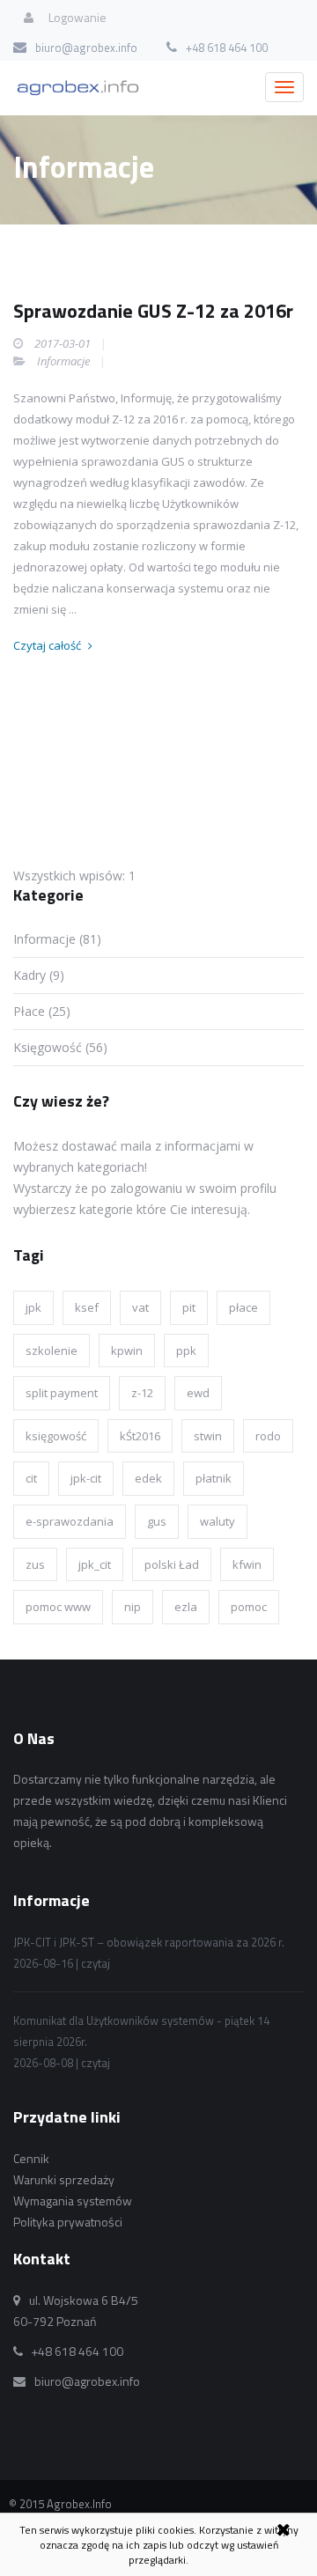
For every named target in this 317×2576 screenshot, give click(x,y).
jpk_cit (95, 1564)
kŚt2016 (140, 1436)
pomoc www (58, 1607)
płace (243, 1307)
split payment (62, 1393)
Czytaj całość (48, 645)
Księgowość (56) (60, 1047)
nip (133, 1607)
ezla (186, 1607)
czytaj (96, 1963)
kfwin (247, 1564)
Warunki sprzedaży (64, 2179)
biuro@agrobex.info (86, 48)
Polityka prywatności (68, 2222)
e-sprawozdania (70, 1521)
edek (148, 1478)
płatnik (214, 1478)
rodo (268, 1436)
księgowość (56, 1436)
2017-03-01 (63, 343)
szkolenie (52, 1351)
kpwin (127, 1351)
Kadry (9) (39, 975)
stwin (208, 1436)
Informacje (63, 361)
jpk (33, 1307)
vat (140, 1307)
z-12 (142, 1393)
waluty (217, 1521)
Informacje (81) (57, 939)
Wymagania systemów (73, 2201)
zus (35, 1564)
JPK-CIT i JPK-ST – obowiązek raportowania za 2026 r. (149, 1942)
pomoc (249, 1607)
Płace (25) (42, 1011)
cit (31, 1478)
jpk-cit (86, 1478)
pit (189, 1307)
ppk (186, 1351)
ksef (87, 1307)
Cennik (31, 2158)
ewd (198, 1393)
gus (157, 1521)
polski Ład (172, 1564)
